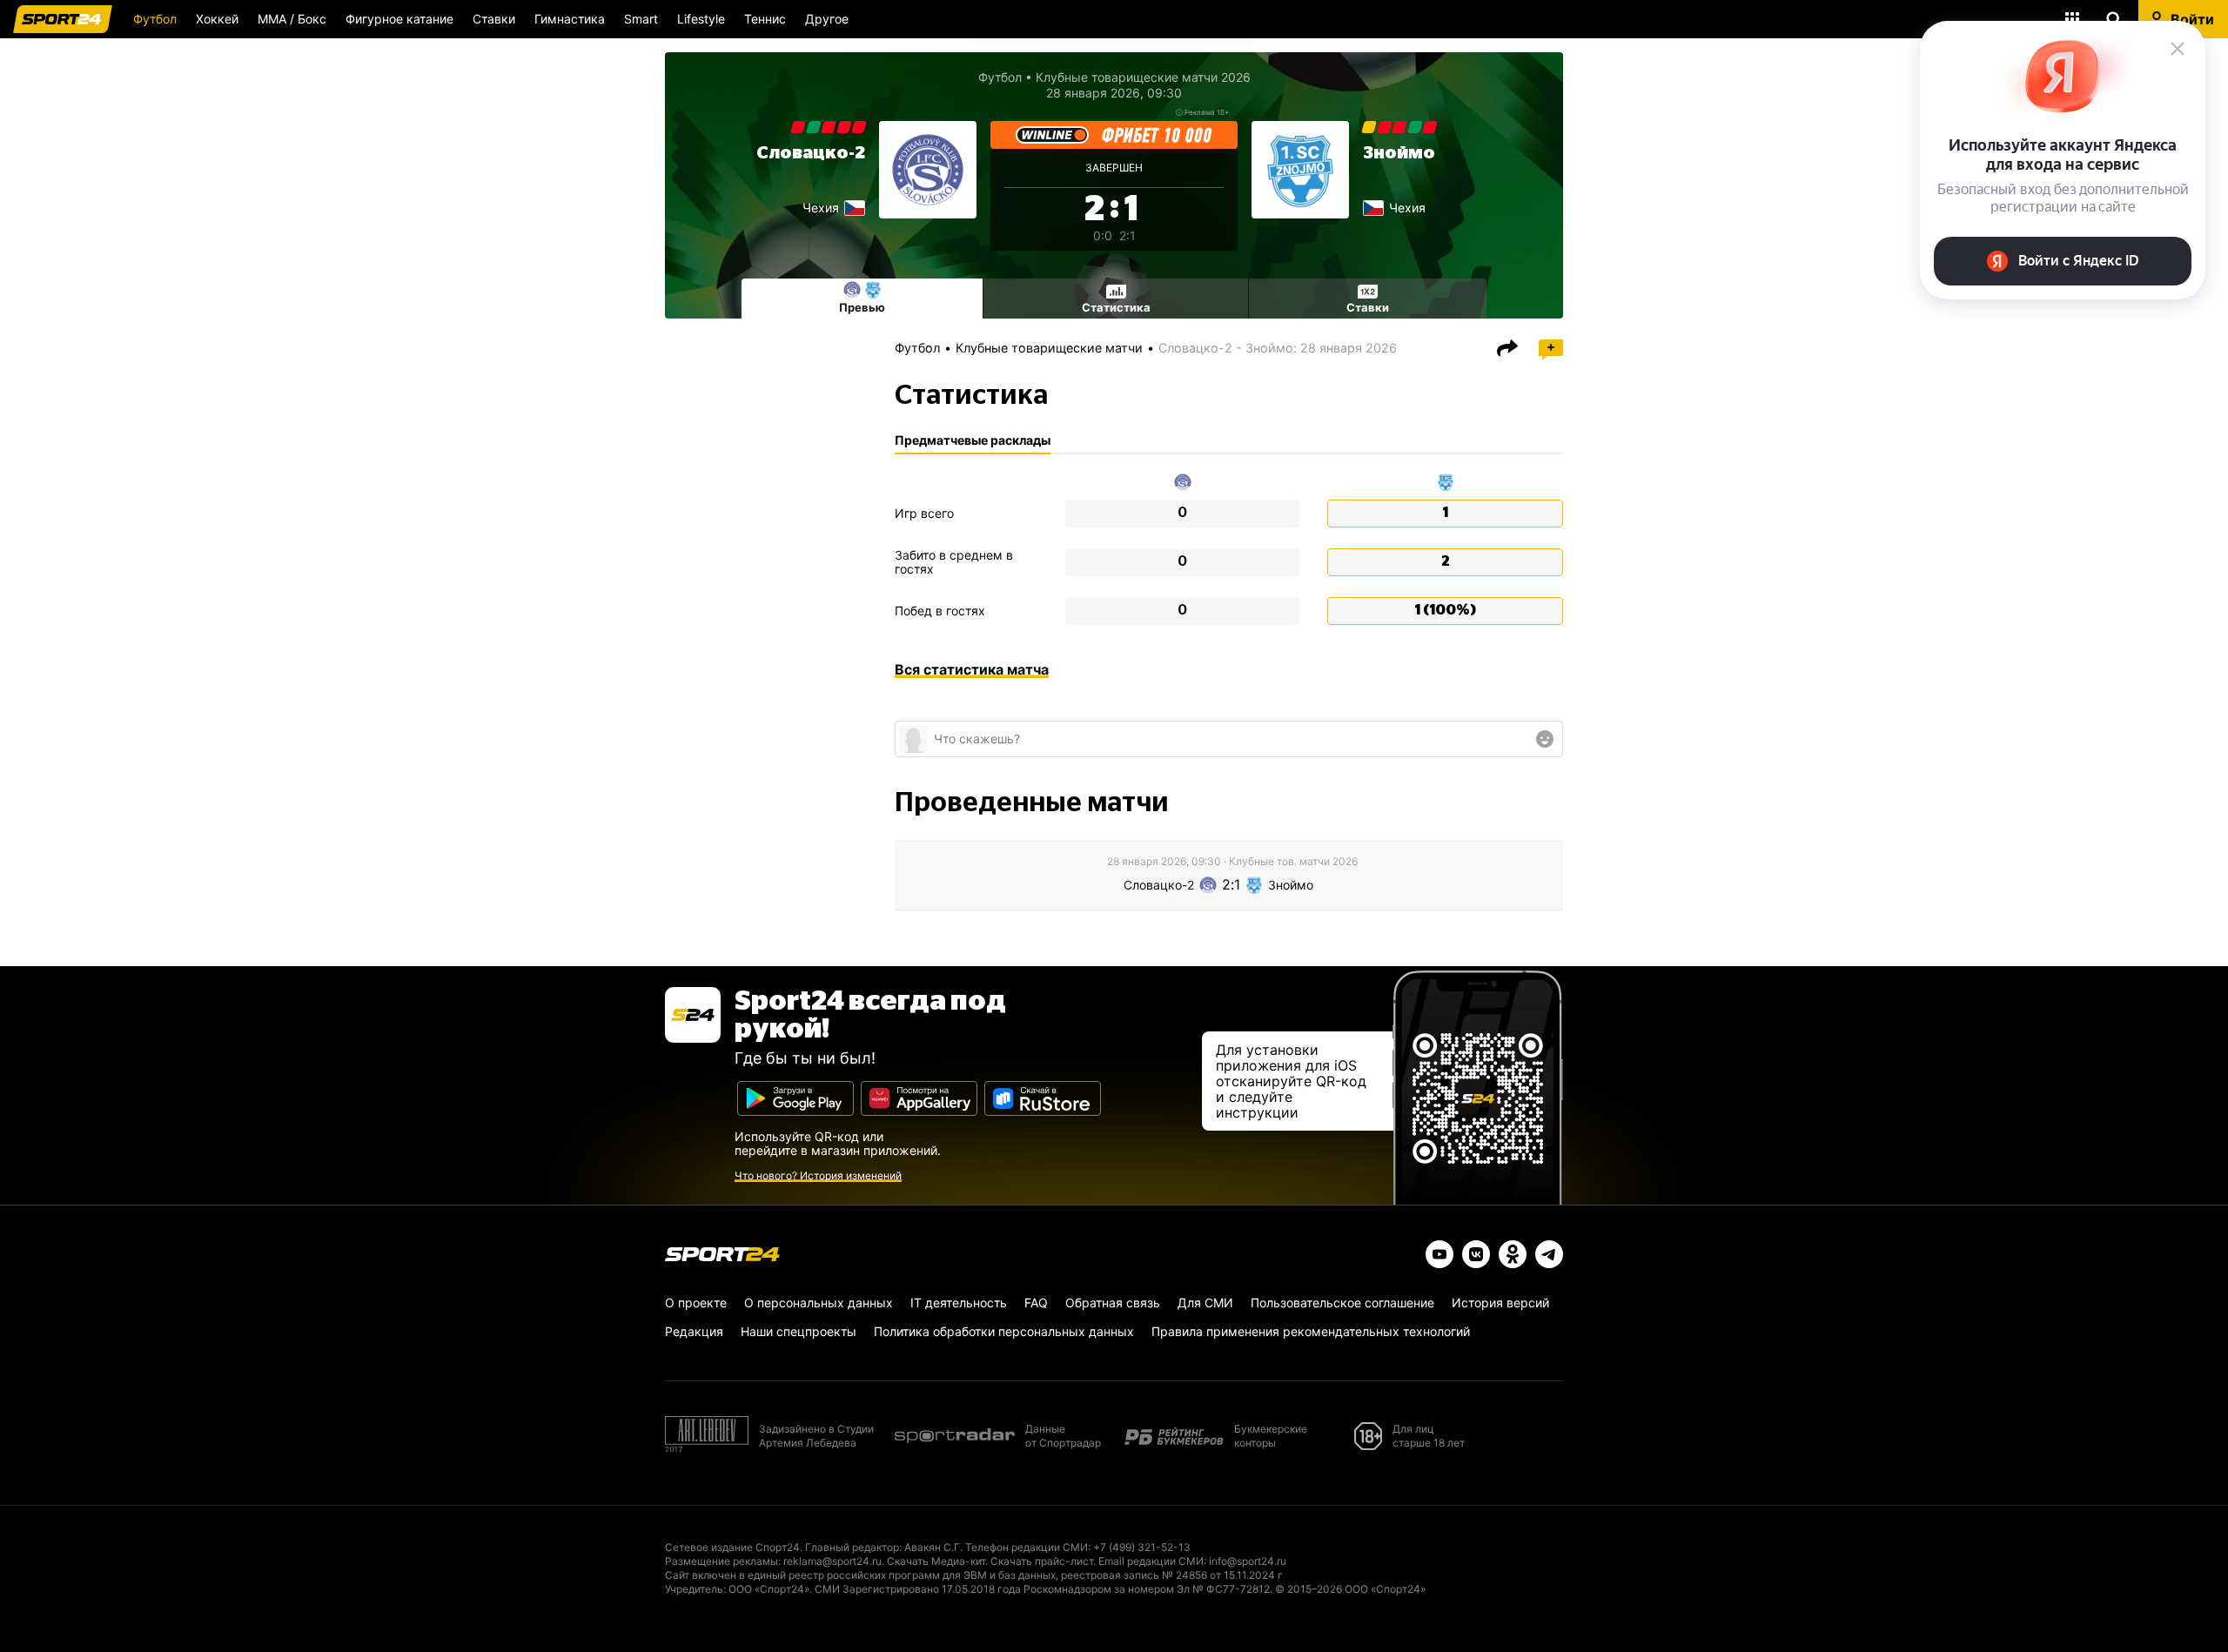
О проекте (696, 1303)
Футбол (155, 19)
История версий (1500, 1303)
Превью (862, 307)
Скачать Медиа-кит (936, 1561)
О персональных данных (819, 1303)
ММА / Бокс (292, 19)
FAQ (1036, 1303)
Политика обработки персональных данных (1004, 1331)
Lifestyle (701, 19)
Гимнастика (570, 19)
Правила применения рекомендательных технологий (1311, 1331)
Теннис (765, 19)
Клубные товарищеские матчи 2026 (1143, 77)
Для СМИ (1205, 1303)
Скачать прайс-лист (1042, 1561)
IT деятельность (959, 1303)
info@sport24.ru (1248, 1561)
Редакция (694, 1331)
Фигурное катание (399, 19)
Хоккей (217, 19)
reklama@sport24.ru (832, 1561)
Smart (641, 19)
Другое (827, 19)
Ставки (494, 19)
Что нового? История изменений (818, 1175)
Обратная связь (1113, 1303)
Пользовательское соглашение (1342, 1303)
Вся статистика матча (972, 669)
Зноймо (1399, 153)
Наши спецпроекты (799, 1331)
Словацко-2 (811, 153)
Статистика (1116, 307)
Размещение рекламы (721, 1561)
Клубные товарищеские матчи (1049, 348)
